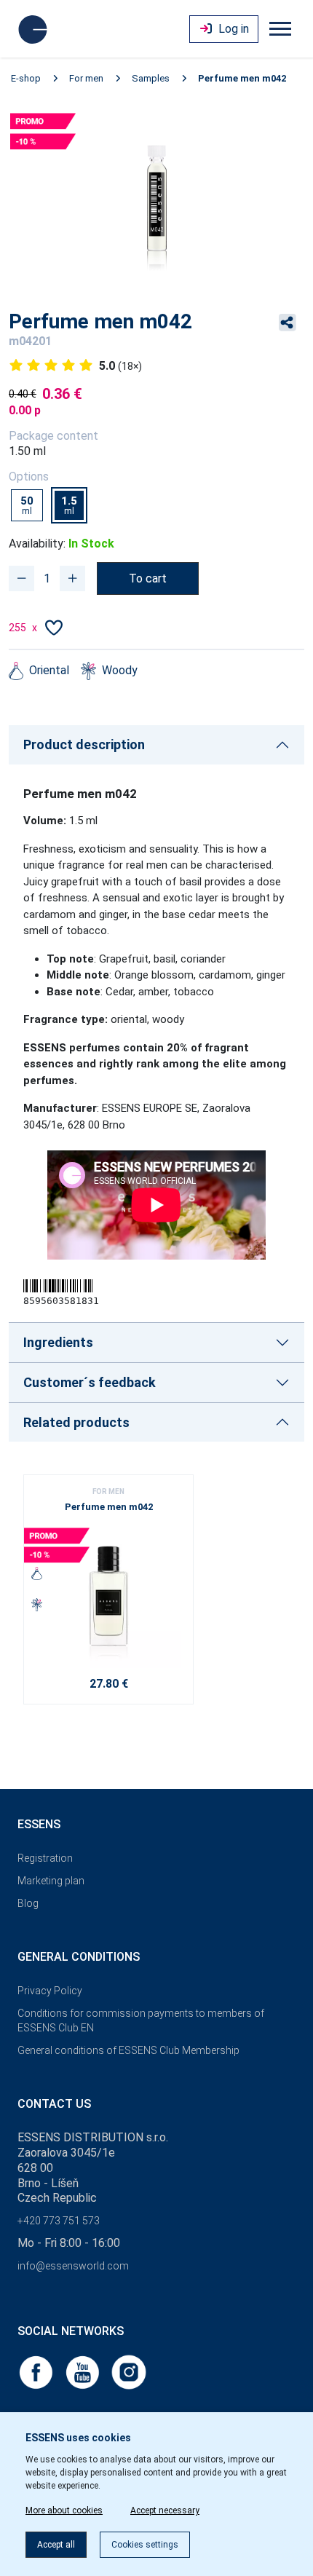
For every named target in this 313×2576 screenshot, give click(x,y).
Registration (45, 1858)
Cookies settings (145, 2545)
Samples (151, 78)
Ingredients (58, 1342)
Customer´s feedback (90, 1382)
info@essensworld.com (73, 2266)
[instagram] (129, 2371)
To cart (148, 578)
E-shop (26, 78)
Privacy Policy (50, 1991)
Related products (76, 1422)
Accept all (56, 2545)
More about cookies (64, 2510)
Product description (84, 744)
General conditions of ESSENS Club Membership (128, 2050)
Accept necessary (165, 2510)
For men (86, 78)
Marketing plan (51, 1881)
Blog (28, 1903)
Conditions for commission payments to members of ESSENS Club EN (141, 2021)
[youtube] (84, 2371)
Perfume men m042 (242, 78)
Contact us (54, 2104)
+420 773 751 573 (59, 2221)
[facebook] (37, 2371)
